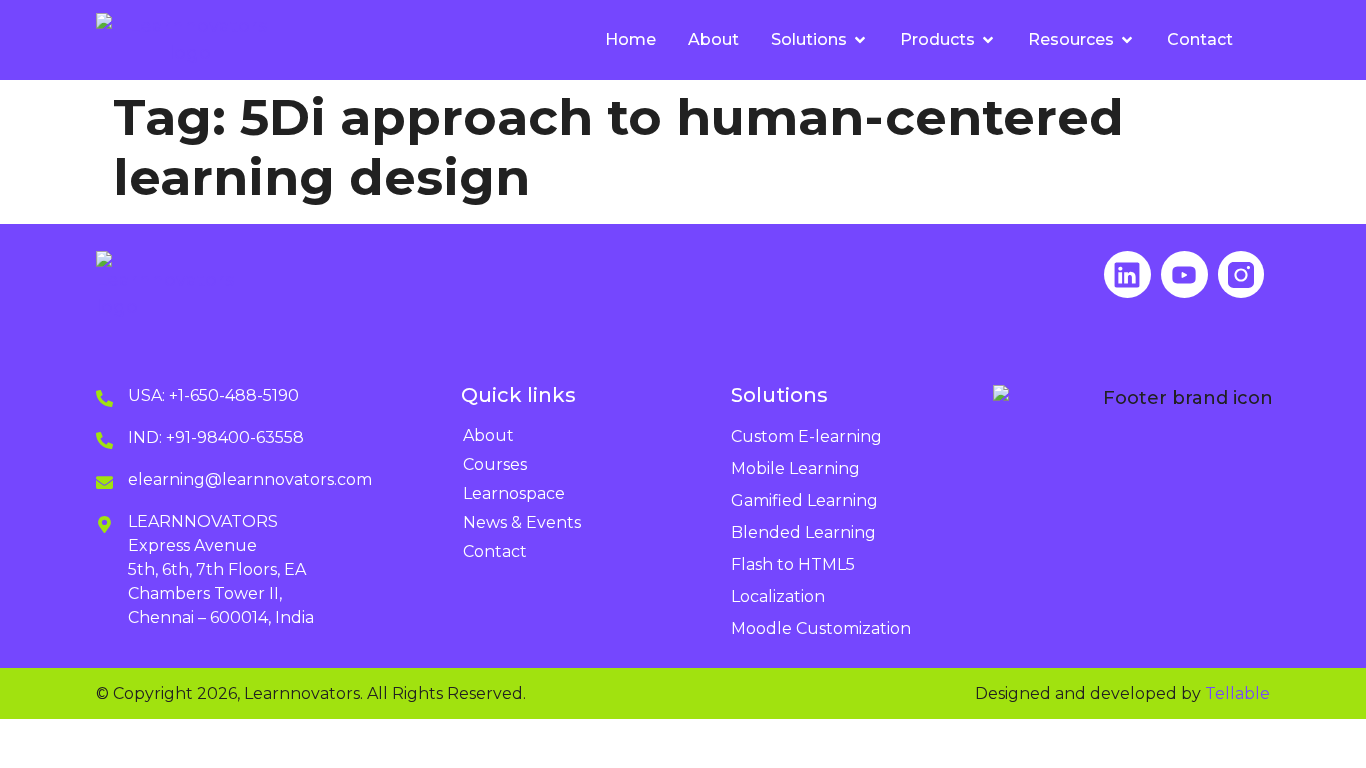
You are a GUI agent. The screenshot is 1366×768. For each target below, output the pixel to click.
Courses (495, 464)
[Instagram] (1241, 274)
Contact (495, 551)
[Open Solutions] (860, 40)
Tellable (1237, 693)
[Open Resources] (1127, 40)
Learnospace (514, 493)
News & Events (522, 522)
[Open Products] (988, 40)
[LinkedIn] (1127, 274)
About (488, 435)
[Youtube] (1184, 274)
